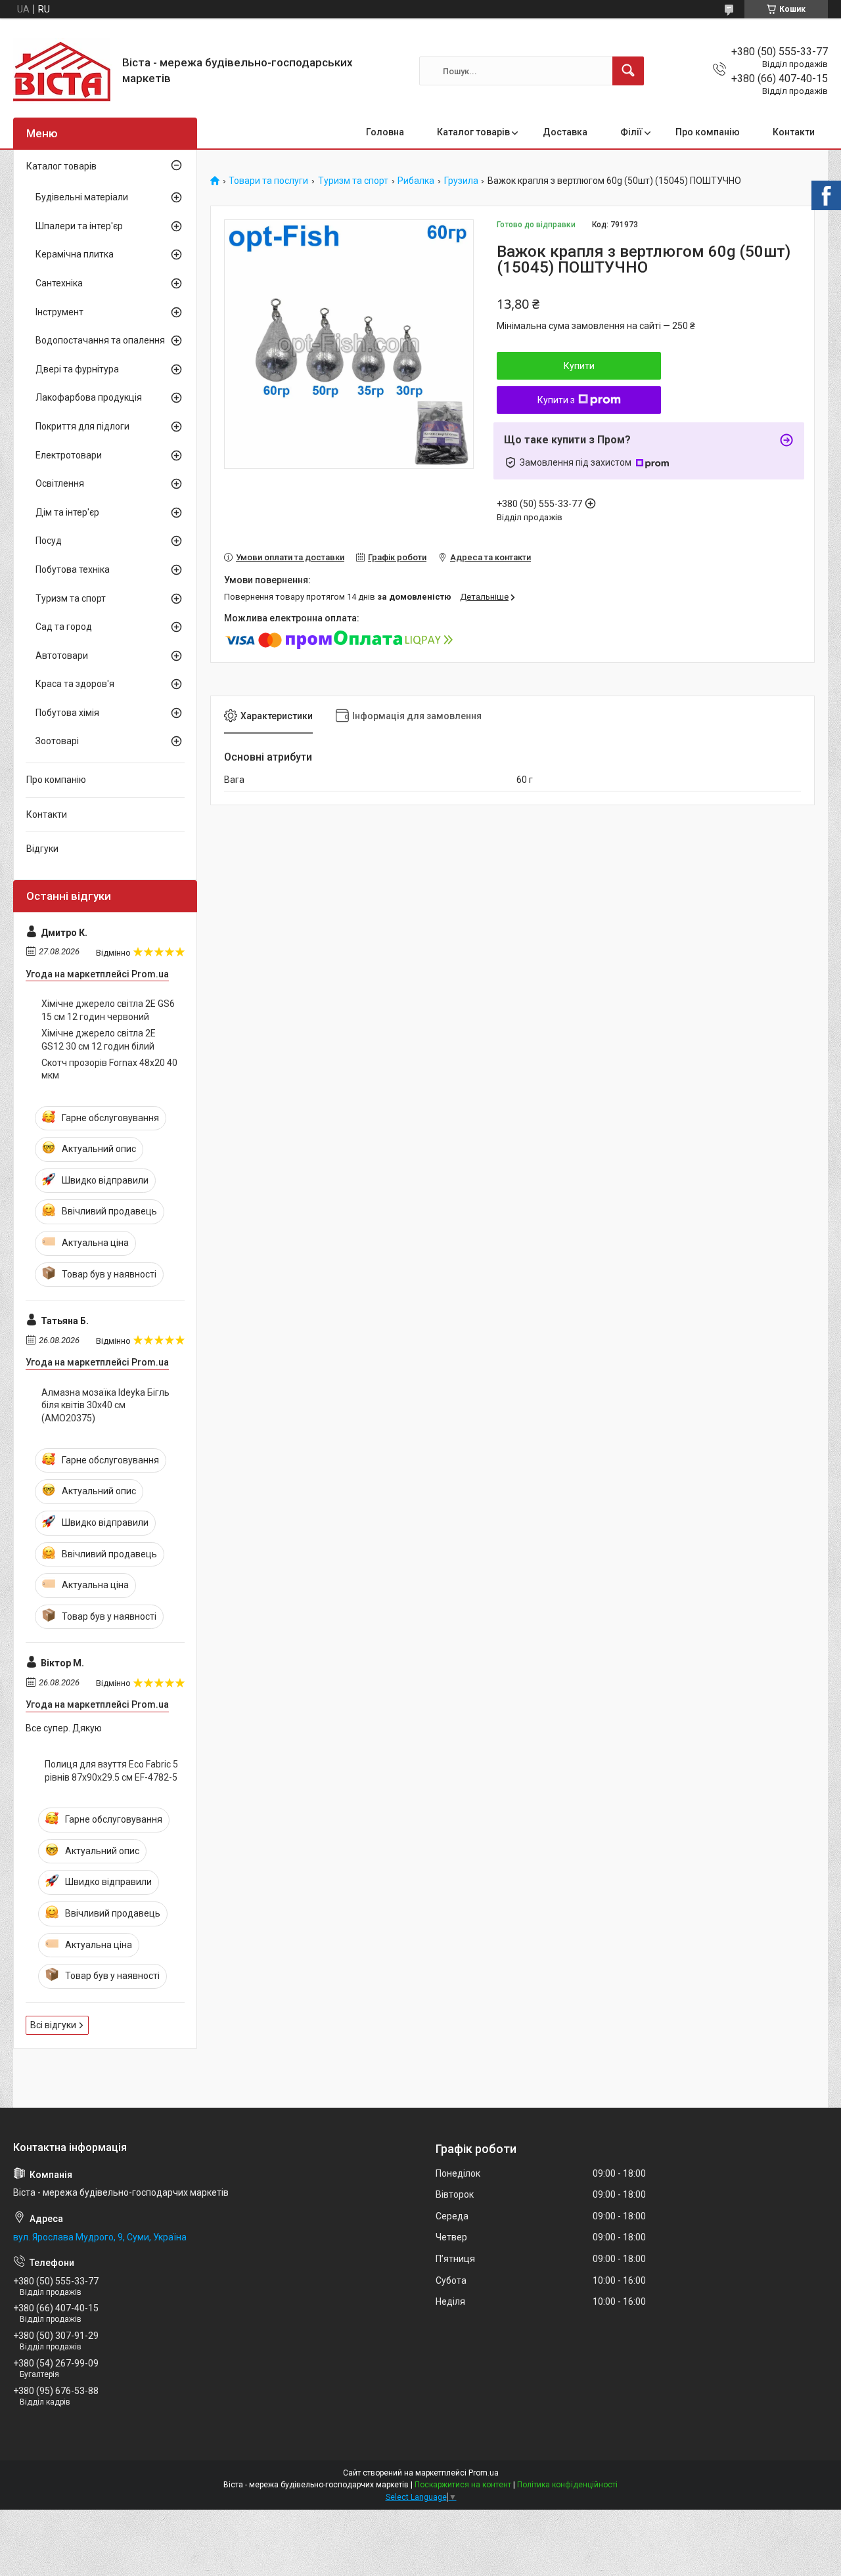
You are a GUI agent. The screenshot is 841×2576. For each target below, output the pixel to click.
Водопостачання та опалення (100, 340)
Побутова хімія (67, 713)
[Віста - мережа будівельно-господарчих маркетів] (63, 71)
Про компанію (708, 132)
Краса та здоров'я (75, 684)
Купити (579, 366)
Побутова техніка (73, 569)
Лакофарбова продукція (89, 397)
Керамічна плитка (75, 254)
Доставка (565, 132)
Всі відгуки (53, 2025)
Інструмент (59, 312)
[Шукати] (628, 71)
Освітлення (60, 483)
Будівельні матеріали (82, 197)
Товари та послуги (268, 181)
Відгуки (42, 849)
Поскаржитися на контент (463, 2485)
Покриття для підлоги (82, 426)
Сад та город (64, 627)
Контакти (794, 132)
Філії (631, 132)
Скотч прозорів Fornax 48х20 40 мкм (109, 1069)
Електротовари (69, 455)
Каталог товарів (473, 132)
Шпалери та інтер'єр (79, 226)
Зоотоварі (57, 741)
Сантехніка (59, 283)
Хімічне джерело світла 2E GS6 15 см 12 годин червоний (108, 1010)
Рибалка (416, 181)
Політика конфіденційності (567, 2485)
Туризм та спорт (353, 181)
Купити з (556, 400)
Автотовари (62, 655)
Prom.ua (484, 2473)
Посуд (49, 541)
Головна (385, 132)
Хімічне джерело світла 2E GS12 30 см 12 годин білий (99, 1040)
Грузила (461, 181)
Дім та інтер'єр (67, 512)
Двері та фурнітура (77, 369)
